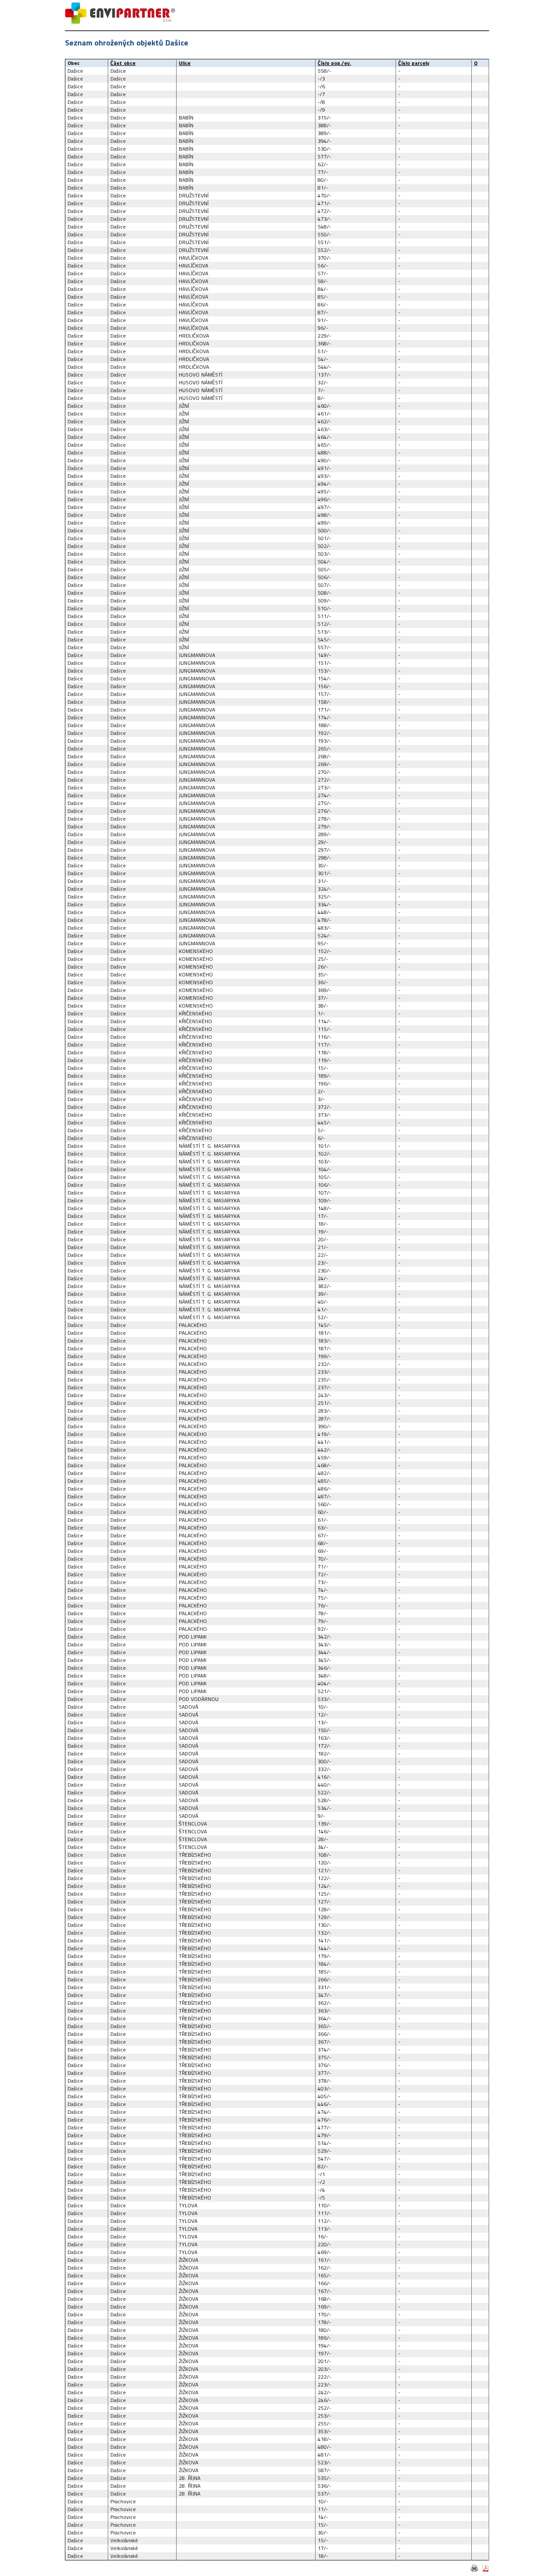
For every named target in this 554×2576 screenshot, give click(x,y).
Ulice (185, 63)
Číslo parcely (414, 63)
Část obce (123, 63)
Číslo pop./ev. (334, 63)
